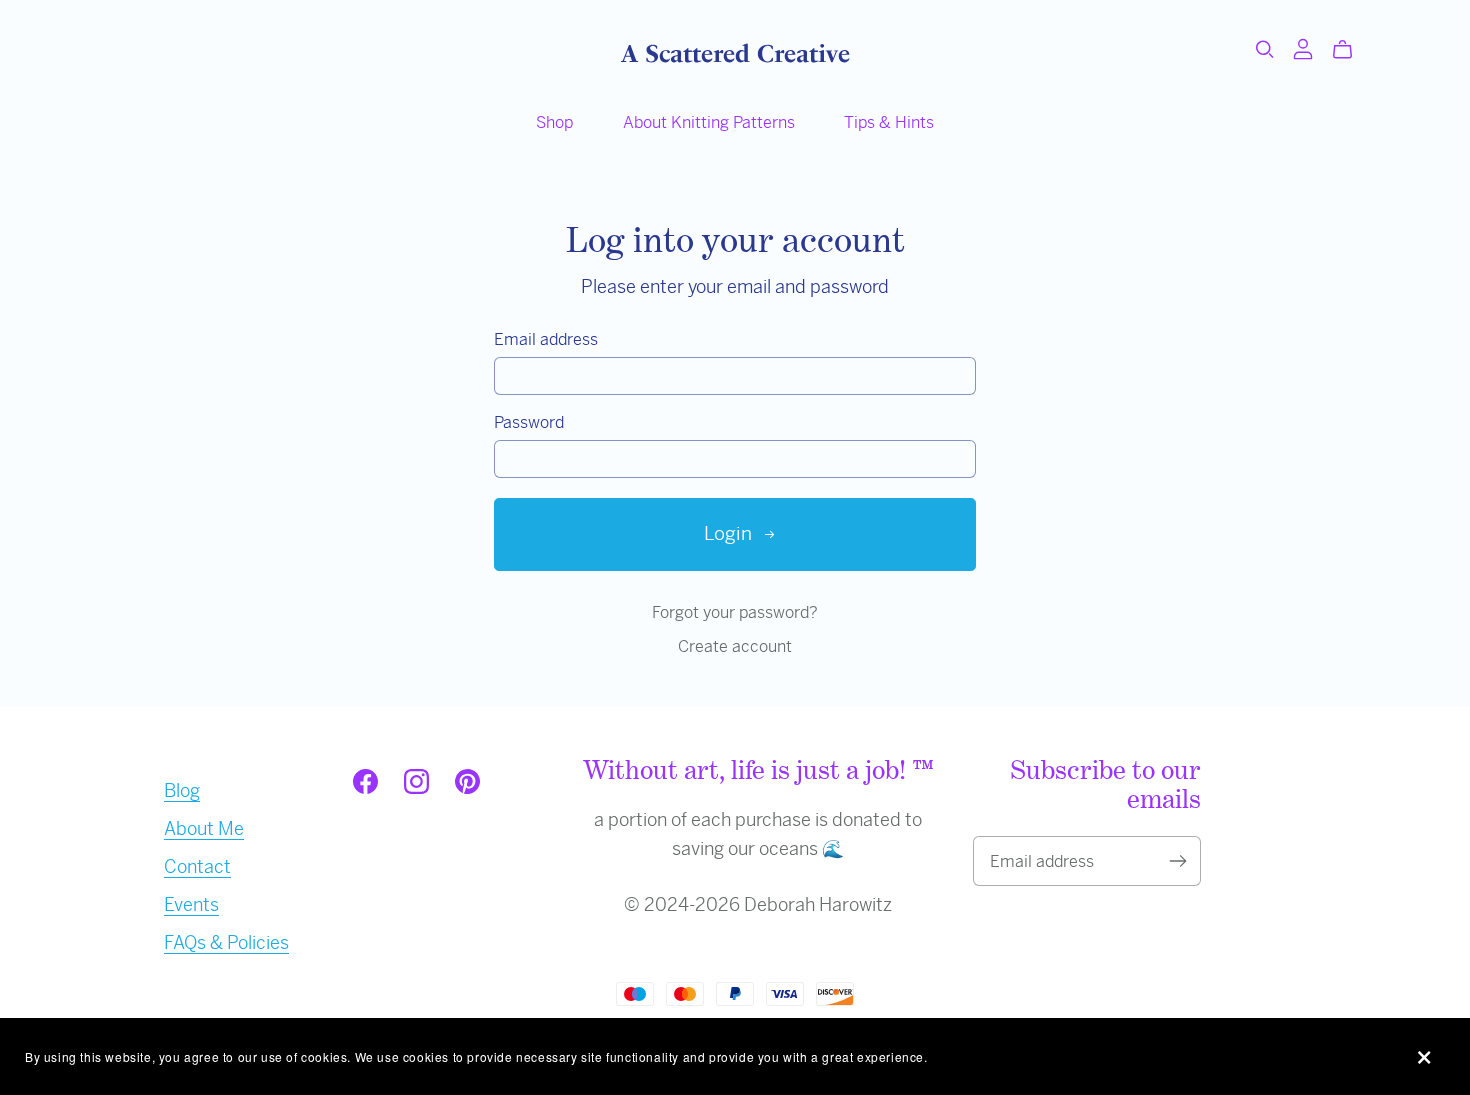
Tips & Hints (889, 122)
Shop (554, 122)
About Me (204, 828)
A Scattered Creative (735, 53)
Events (191, 904)
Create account (735, 646)
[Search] (1265, 49)
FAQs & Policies (226, 942)
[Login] (1303, 47)
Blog (182, 790)
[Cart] (1350, 50)
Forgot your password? (735, 612)
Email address (546, 339)
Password (529, 422)
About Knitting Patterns (709, 122)
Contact (197, 866)
